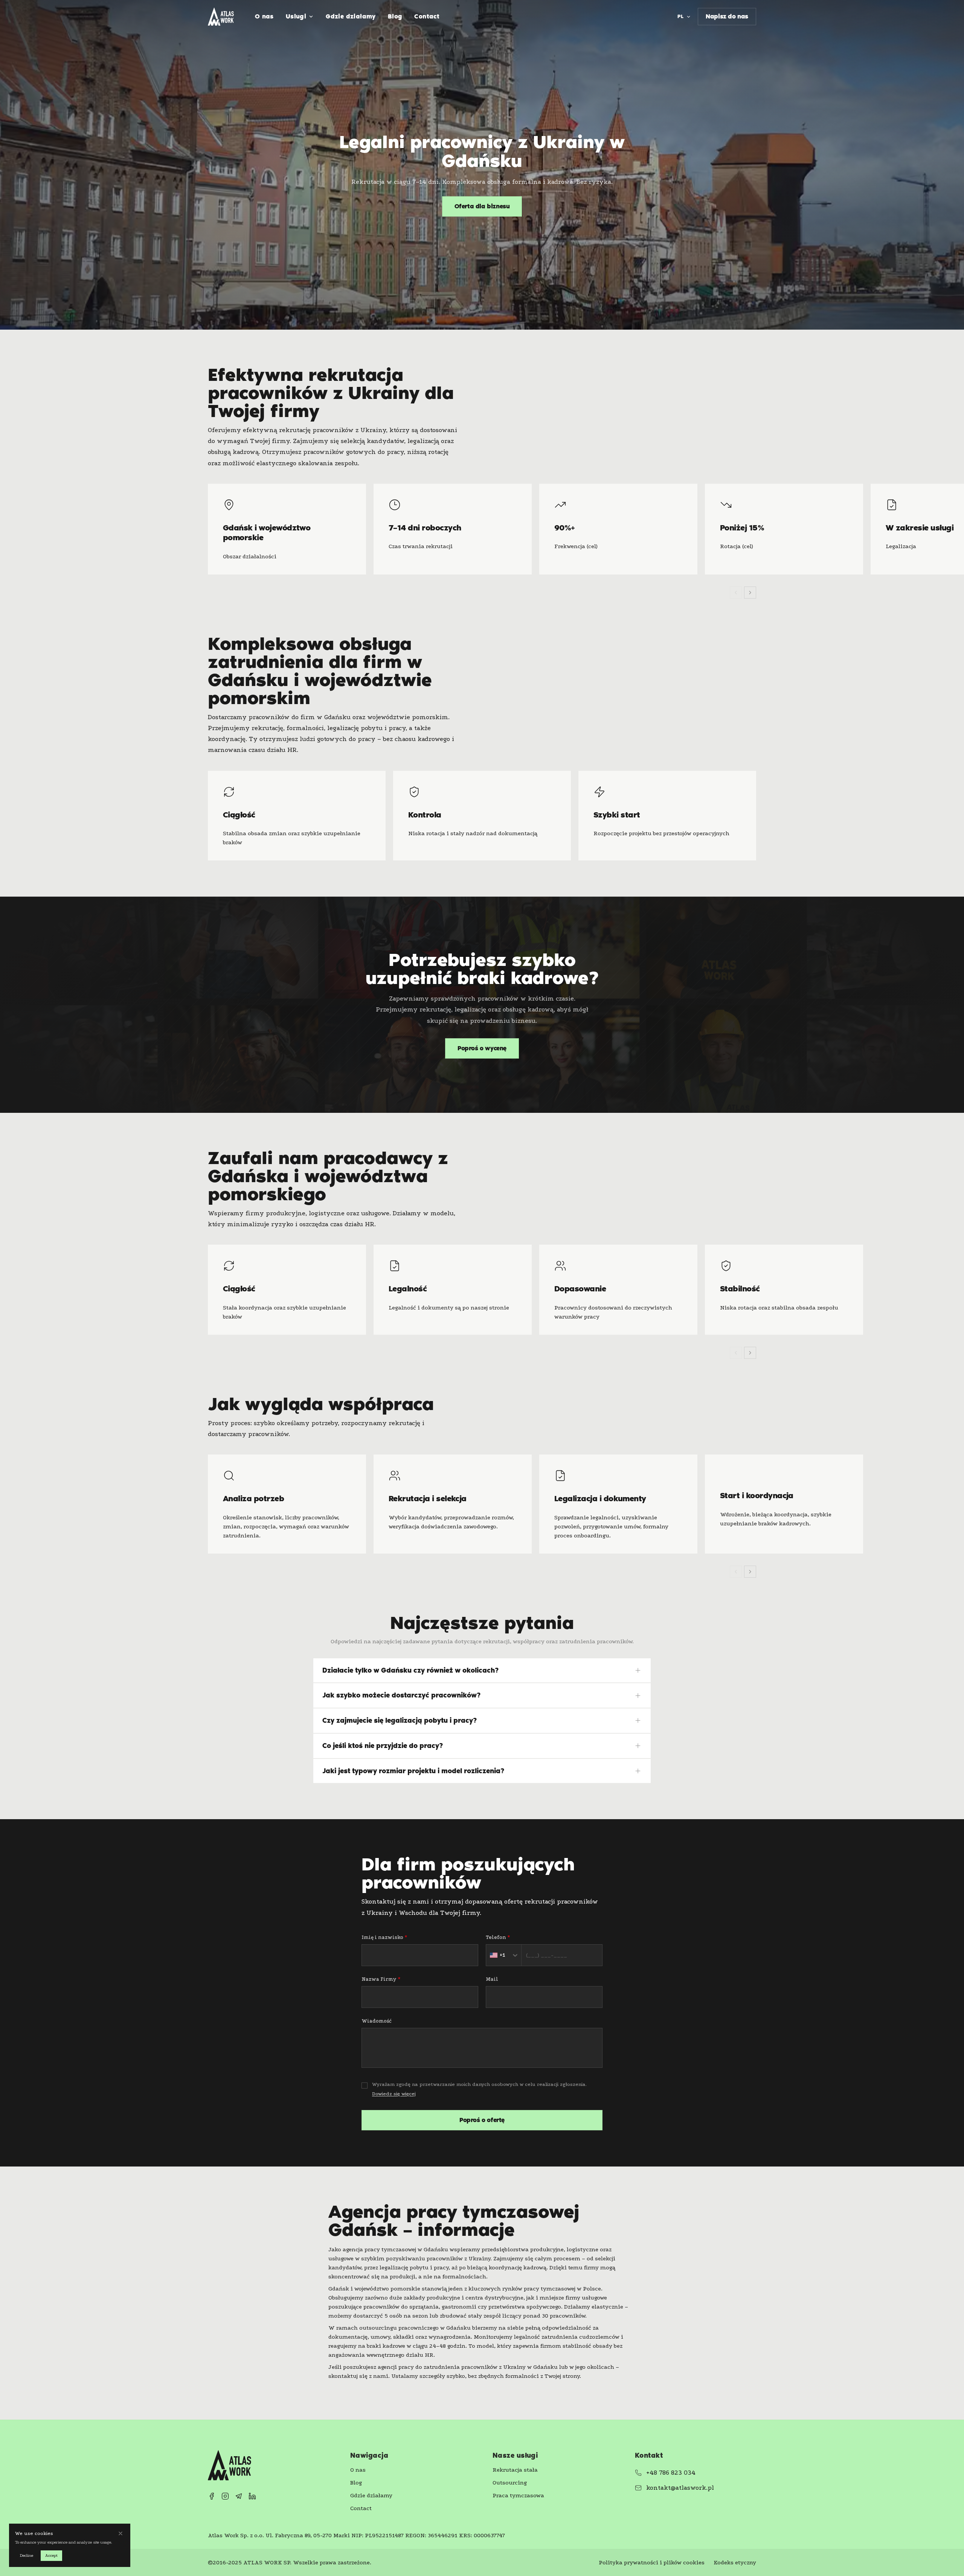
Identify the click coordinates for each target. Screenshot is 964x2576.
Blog (395, 16)
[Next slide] (750, 593)
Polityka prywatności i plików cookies (652, 2562)
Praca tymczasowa (518, 2495)
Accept (51, 2555)
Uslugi (296, 16)
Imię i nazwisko (384, 1937)
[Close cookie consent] (120, 2533)
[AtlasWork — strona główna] (221, 17)
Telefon (498, 1937)
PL (681, 16)
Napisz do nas (727, 16)
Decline (26, 2555)
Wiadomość (377, 2021)
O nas (264, 16)
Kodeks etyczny (735, 2562)
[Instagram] (225, 2496)
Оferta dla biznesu (482, 206)
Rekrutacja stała (515, 2470)
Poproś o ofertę (482, 2120)
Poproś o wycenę (482, 1048)
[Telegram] (239, 2496)
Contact (427, 16)
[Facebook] (212, 2496)
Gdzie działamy (351, 16)
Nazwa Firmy (381, 1979)
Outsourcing (510, 2483)
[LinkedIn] (252, 2496)
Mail (492, 1979)
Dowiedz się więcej (394, 2094)
